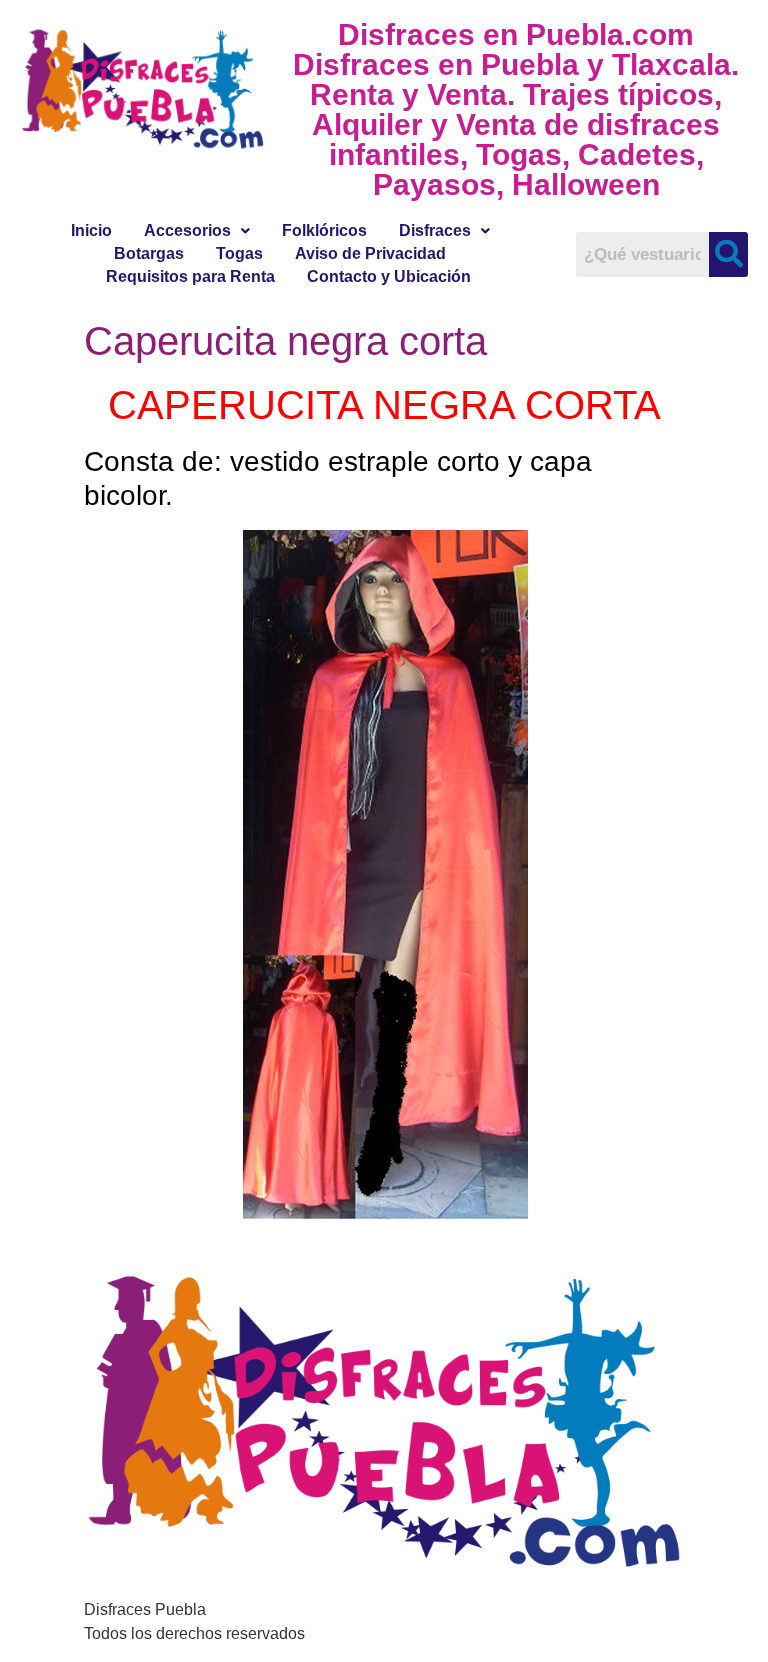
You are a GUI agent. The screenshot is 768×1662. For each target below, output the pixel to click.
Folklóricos (324, 230)
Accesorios (187, 230)
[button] (197, 231)
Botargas (149, 253)
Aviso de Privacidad (370, 253)
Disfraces (435, 230)
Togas (239, 253)
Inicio (91, 230)
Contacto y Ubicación (389, 276)
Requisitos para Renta (190, 276)
